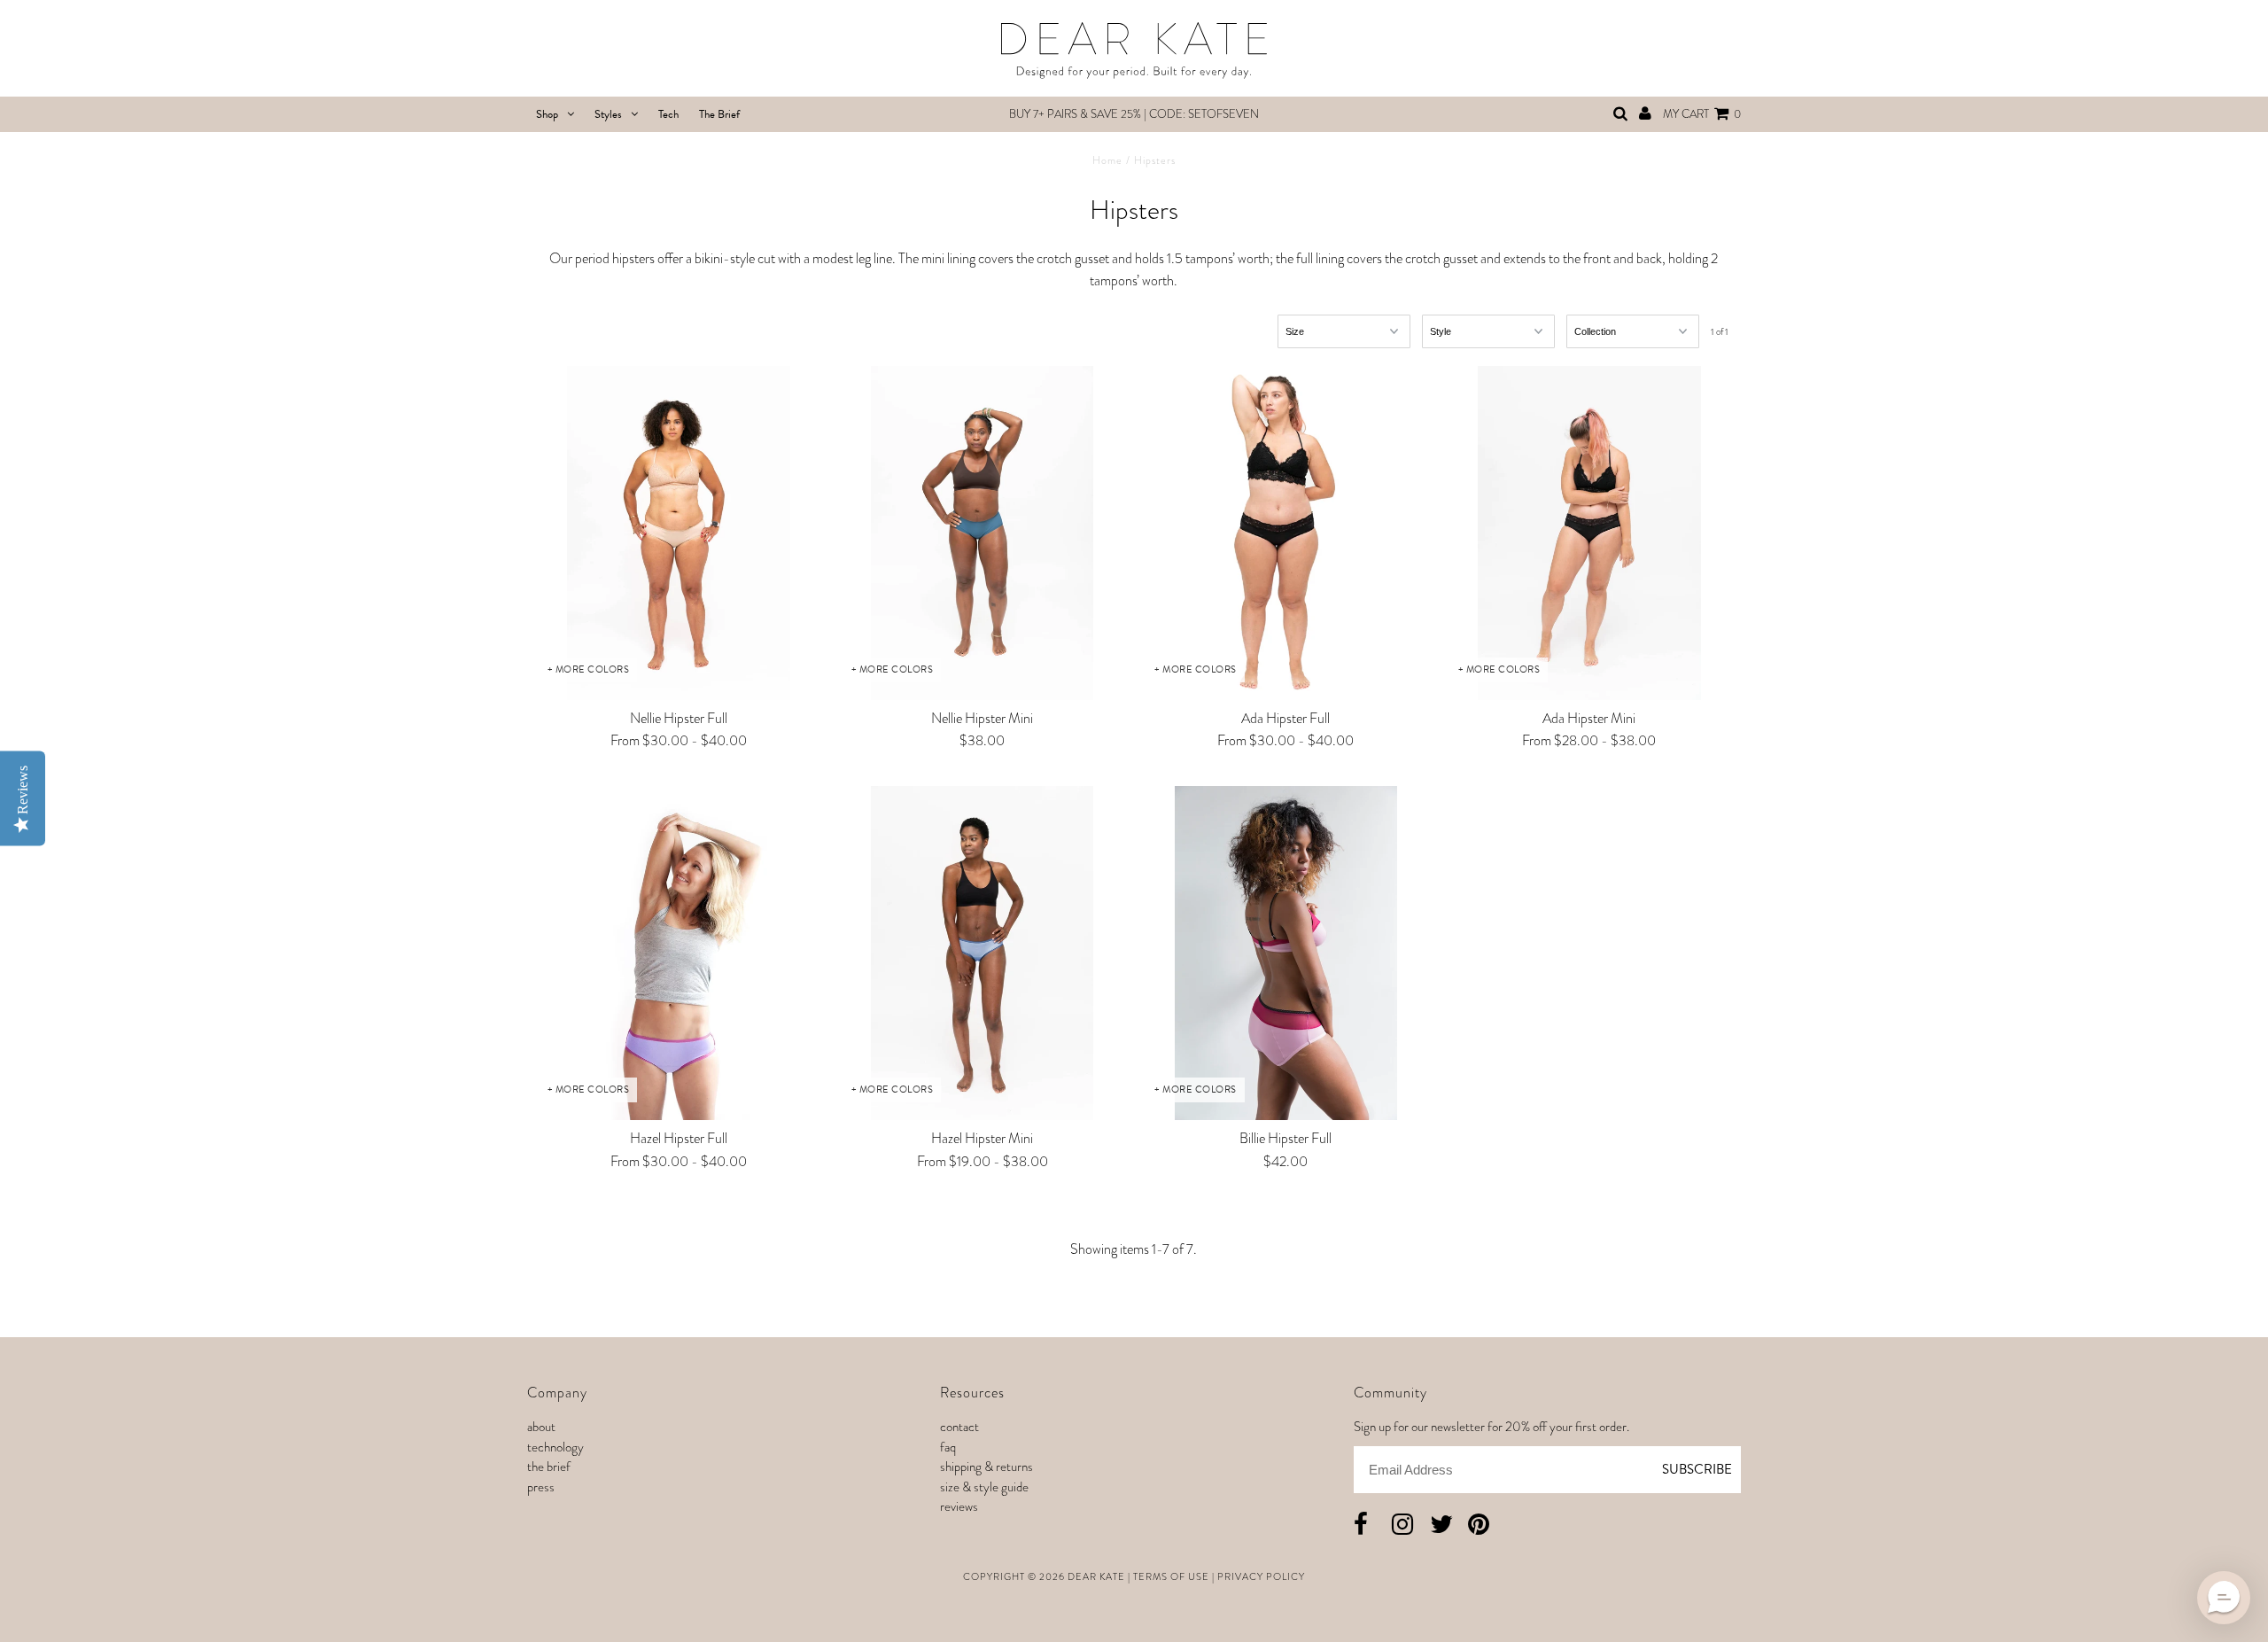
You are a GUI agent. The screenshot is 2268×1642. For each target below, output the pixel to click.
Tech (668, 114)
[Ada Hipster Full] (1285, 533)
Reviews (959, 1506)
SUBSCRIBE (1697, 1469)
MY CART (1702, 114)
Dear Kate (1096, 1576)
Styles (608, 114)
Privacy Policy (1261, 1576)
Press (541, 1487)
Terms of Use (1171, 1576)
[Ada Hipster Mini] (1589, 533)
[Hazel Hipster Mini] (983, 953)
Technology (555, 1447)
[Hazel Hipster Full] (679, 953)
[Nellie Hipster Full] (679, 533)
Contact (959, 1427)
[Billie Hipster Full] (1285, 953)
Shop (547, 114)
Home (1107, 160)
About (541, 1427)
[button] (2224, 1598)
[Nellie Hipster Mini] (983, 533)
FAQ (948, 1447)
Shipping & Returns (986, 1467)
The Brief (719, 114)
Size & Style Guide (984, 1487)
